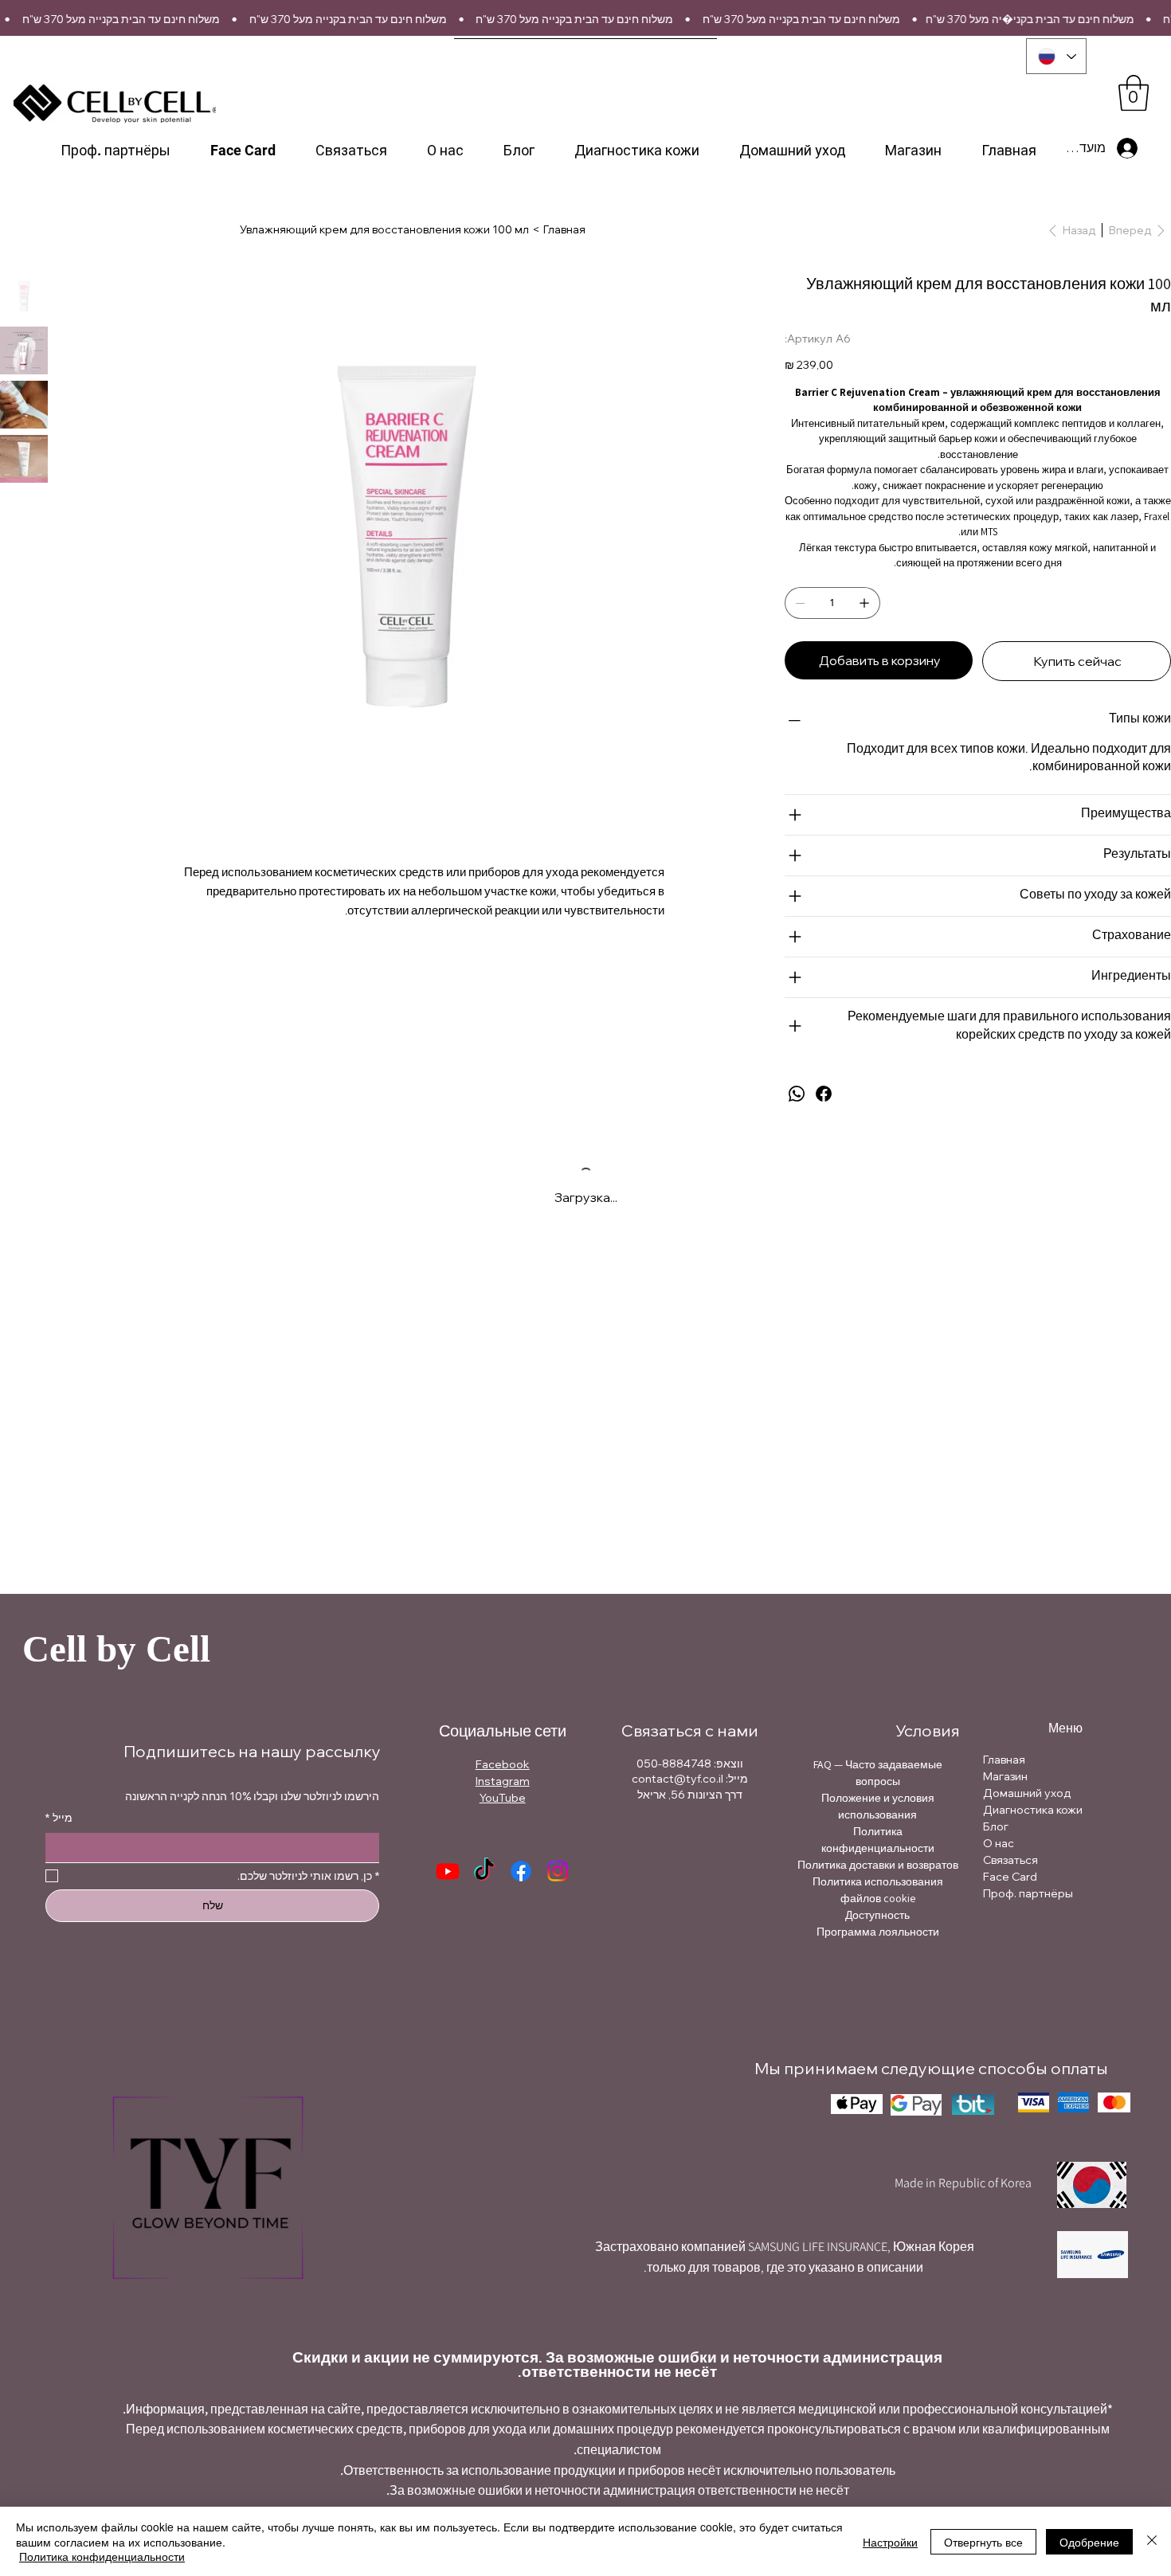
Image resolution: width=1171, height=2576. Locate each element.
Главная (1004, 1760)
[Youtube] (448, 1871)
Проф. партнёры (1028, 1893)
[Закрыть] (1152, 2541)
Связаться (1010, 1860)
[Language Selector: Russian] (1056, 56)
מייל (59, 1818)
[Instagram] (557, 1871)
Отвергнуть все (983, 2542)
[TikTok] (484, 1871)
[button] (1134, 93)
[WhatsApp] (797, 1094)
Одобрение (1089, 2542)
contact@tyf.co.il (678, 1779)
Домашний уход (1027, 1793)
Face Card (1010, 1877)
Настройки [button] (890, 2542)
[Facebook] (824, 1094)
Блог (996, 1826)
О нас (999, 1843)
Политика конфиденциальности (102, 2556)
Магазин (1005, 1776)
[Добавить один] (864, 603)
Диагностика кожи (1033, 1810)
